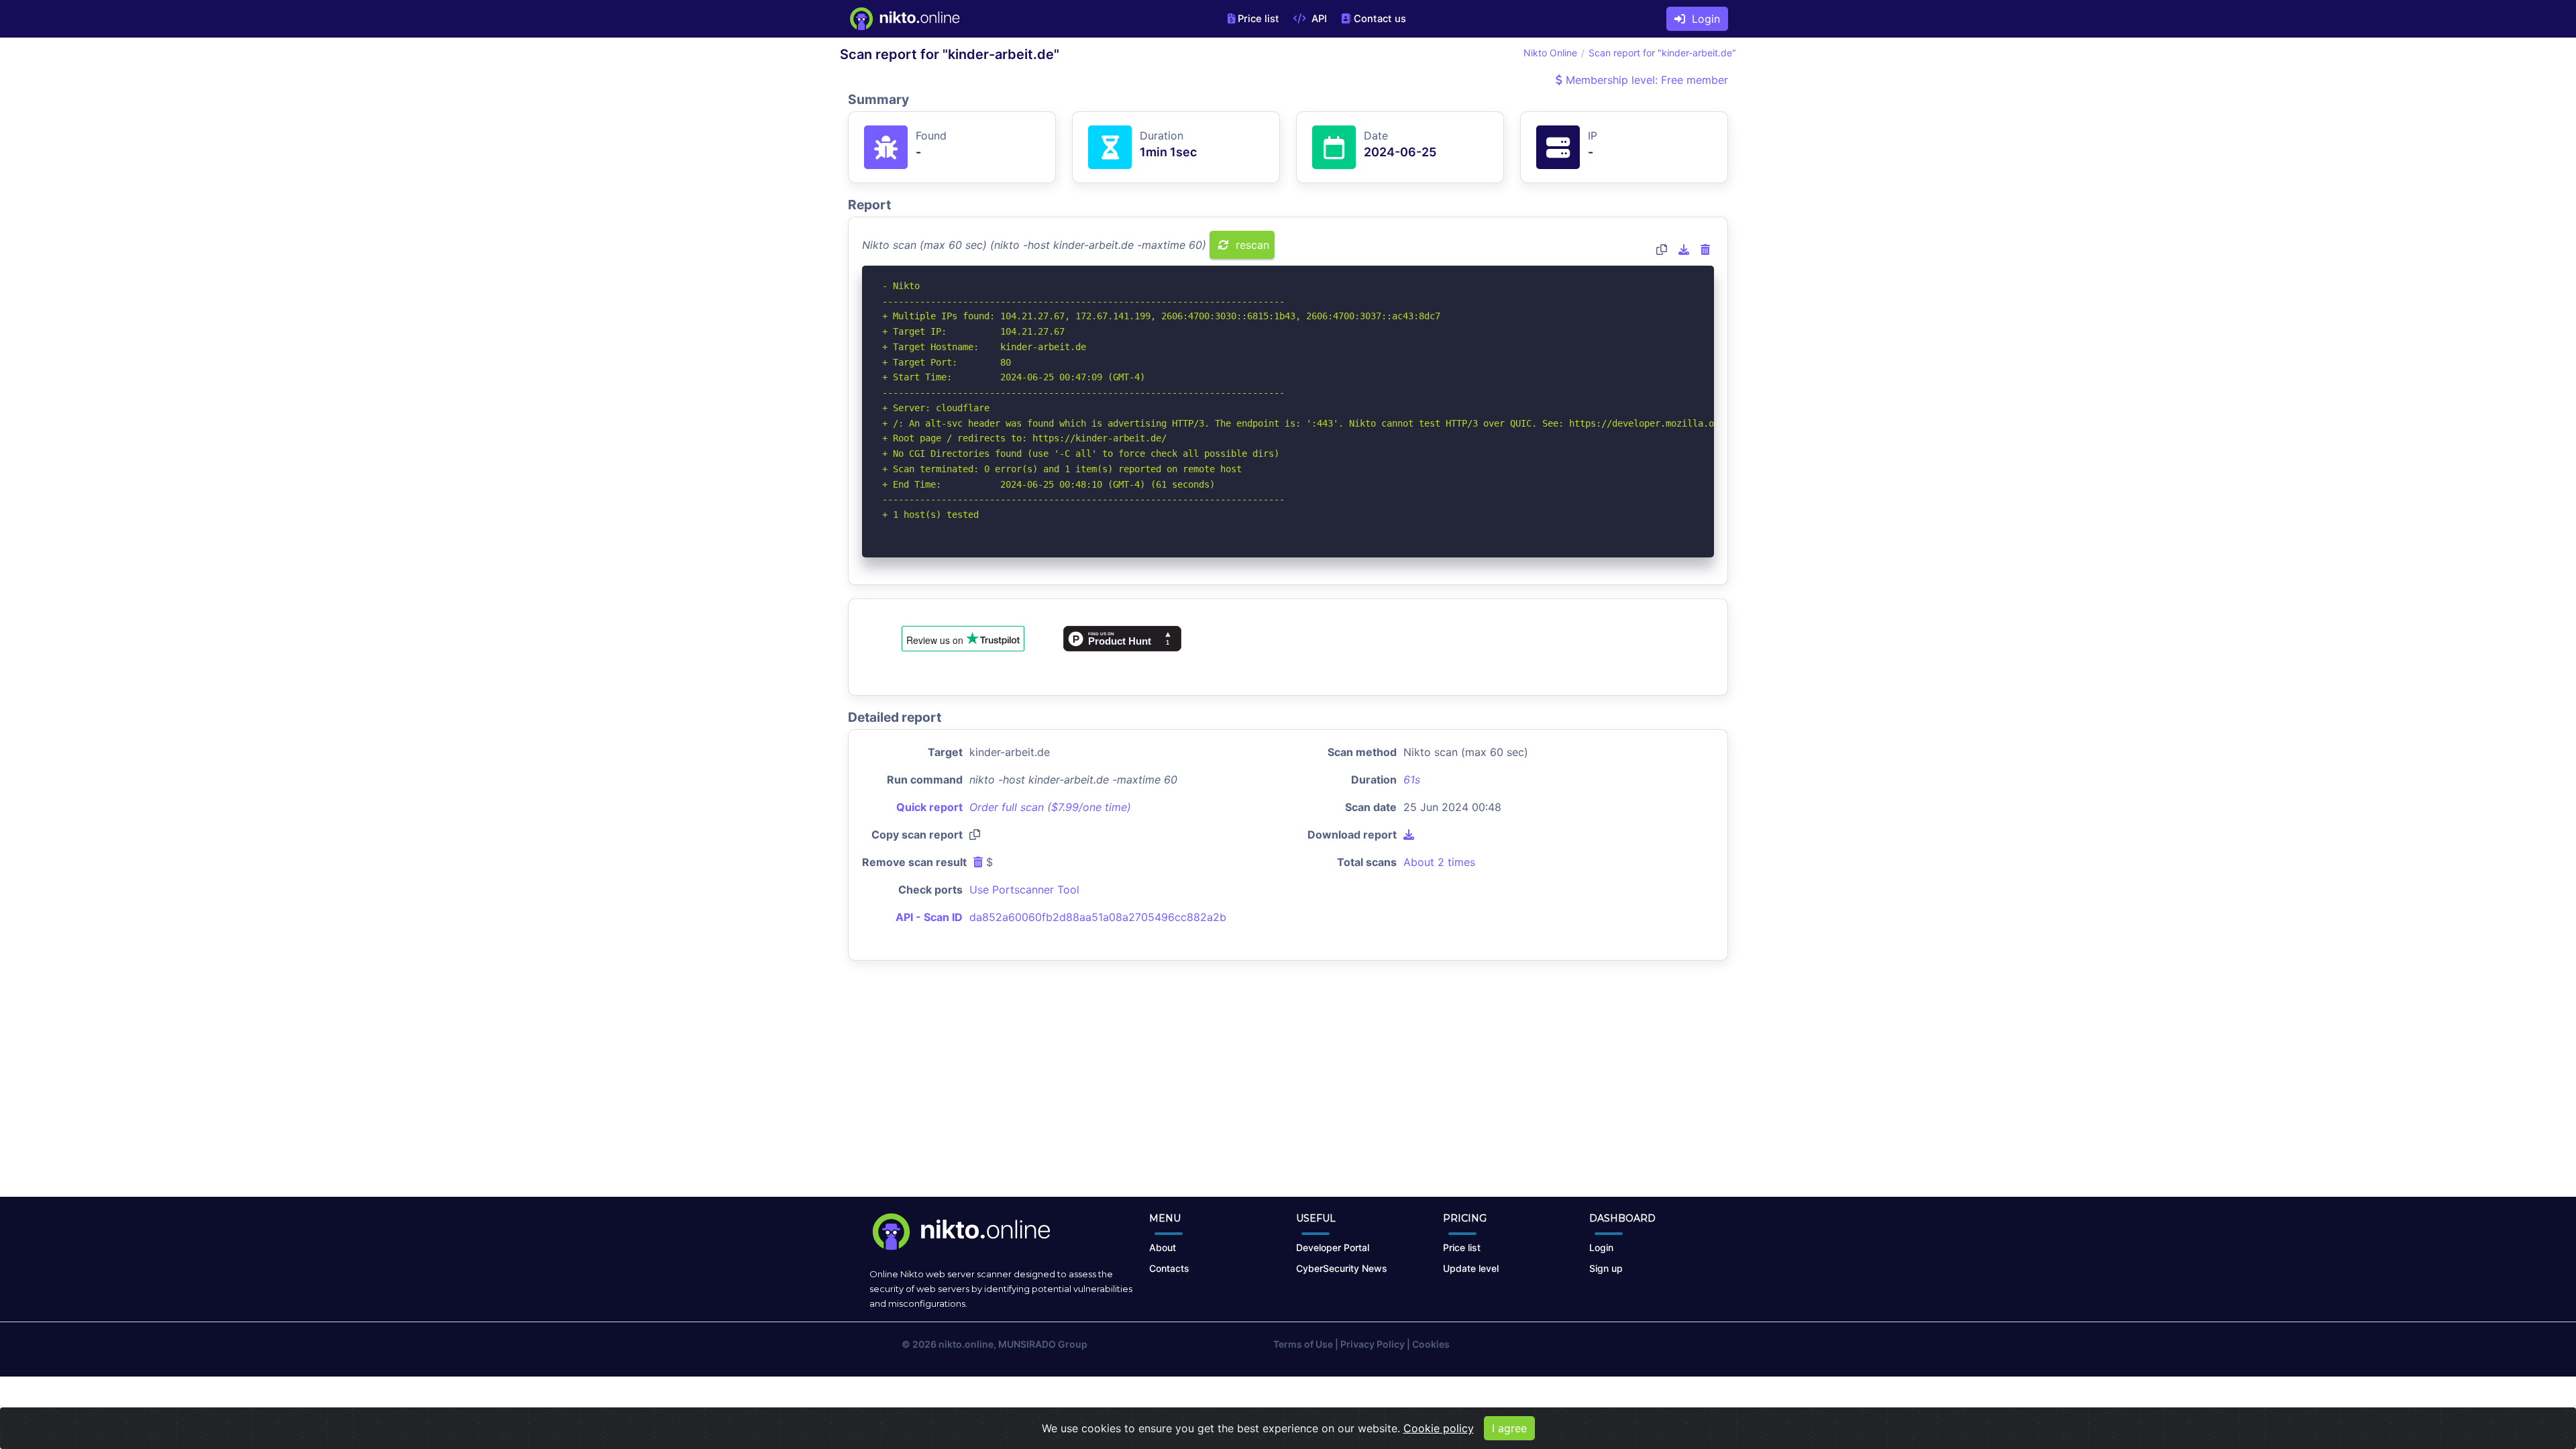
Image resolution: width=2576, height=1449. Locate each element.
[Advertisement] (1288, 1089)
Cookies (1431, 1344)
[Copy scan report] (1662, 250)
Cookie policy (1439, 1428)
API (1318, 19)
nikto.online (966, 1344)
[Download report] (1684, 250)
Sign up (1606, 1268)
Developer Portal (1333, 1247)
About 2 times (1439, 862)
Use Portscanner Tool (1024, 890)
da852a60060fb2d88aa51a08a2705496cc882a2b (1098, 917)
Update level (1471, 1268)
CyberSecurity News (1342, 1268)
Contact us (1380, 19)
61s (1412, 780)
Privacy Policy (1373, 1344)
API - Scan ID (929, 917)
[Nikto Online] (904, 19)
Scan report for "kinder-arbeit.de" (1662, 53)
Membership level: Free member (1645, 80)
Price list (1258, 19)
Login (1703, 19)
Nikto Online (1550, 53)
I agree (1509, 1428)
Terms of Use (1303, 1344)
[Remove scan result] (1705, 250)
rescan (1251, 245)
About (1163, 1247)
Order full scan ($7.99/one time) (1050, 807)
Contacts (1169, 1268)
